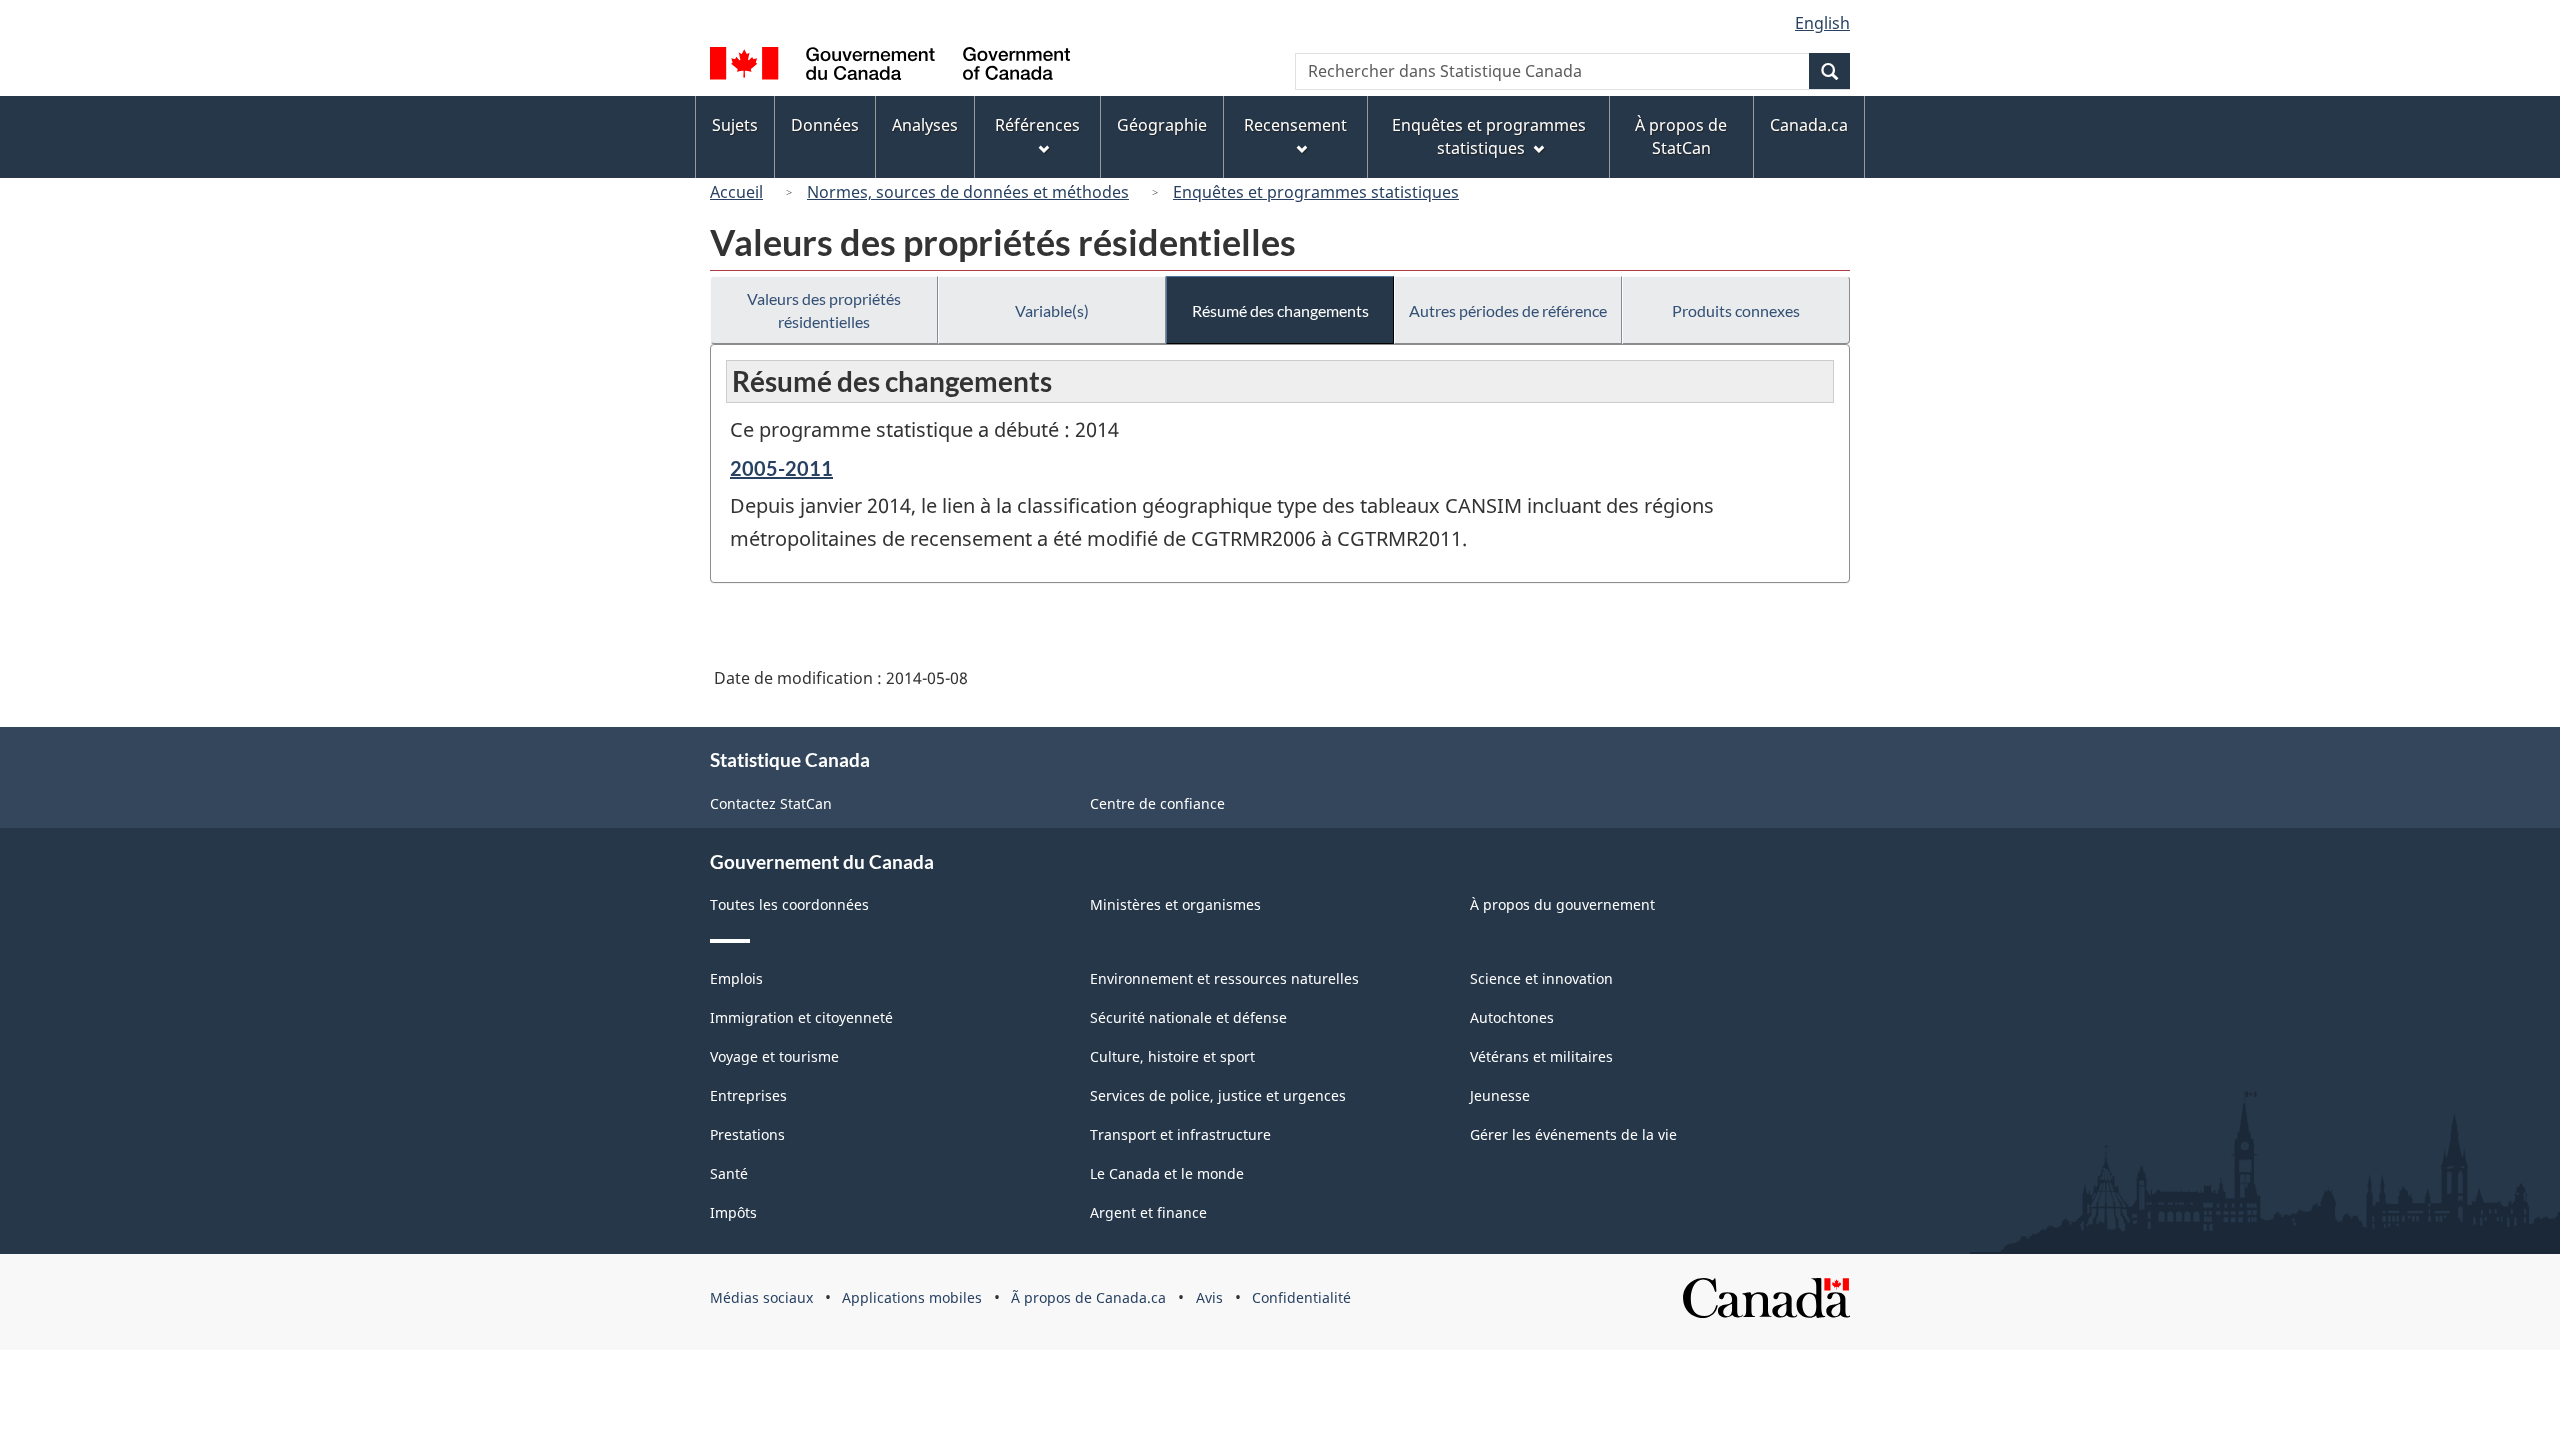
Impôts (733, 1212)
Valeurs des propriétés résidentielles (824, 310)
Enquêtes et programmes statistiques (1316, 192)
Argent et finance (1148, 1212)
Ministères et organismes (1175, 904)
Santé (729, 1173)
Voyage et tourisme (774, 1056)
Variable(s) (1052, 310)
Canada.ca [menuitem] (1809, 125)
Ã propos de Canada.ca (1088, 1297)
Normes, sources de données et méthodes (968, 192)
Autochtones (1512, 1017)
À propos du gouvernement (1562, 904)
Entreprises (748, 1095)
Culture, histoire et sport (1172, 1056)
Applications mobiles (912, 1297)
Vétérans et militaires (1541, 1056)
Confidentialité (1301, 1297)
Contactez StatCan (771, 803)
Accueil (736, 192)
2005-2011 (781, 468)
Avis (1209, 1297)
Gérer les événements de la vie (1573, 1134)
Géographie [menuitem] (1162, 125)
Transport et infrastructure (1180, 1134)
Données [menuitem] (825, 125)
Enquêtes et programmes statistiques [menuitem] (1489, 136)
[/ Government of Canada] (890, 66)
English (1822, 23)
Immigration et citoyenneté (801, 1017)
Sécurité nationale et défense (1188, 1017)
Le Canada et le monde (1167, 1173)
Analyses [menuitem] (925, 125)
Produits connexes (1736, 310)
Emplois (736, 978)
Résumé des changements (1280, 310)
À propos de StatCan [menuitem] (1681, 136)
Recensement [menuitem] (1295, 125)
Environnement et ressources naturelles (1224, 978)
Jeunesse (1500, 1095)
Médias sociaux (761, 1297)
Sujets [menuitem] (735, 125)
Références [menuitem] (1037, 125)
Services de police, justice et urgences (1218, 1095)
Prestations (747, 1134)
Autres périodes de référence (1508, 310)
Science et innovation (1541, 978)
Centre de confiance (1157, 803)
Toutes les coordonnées (789, 904)
